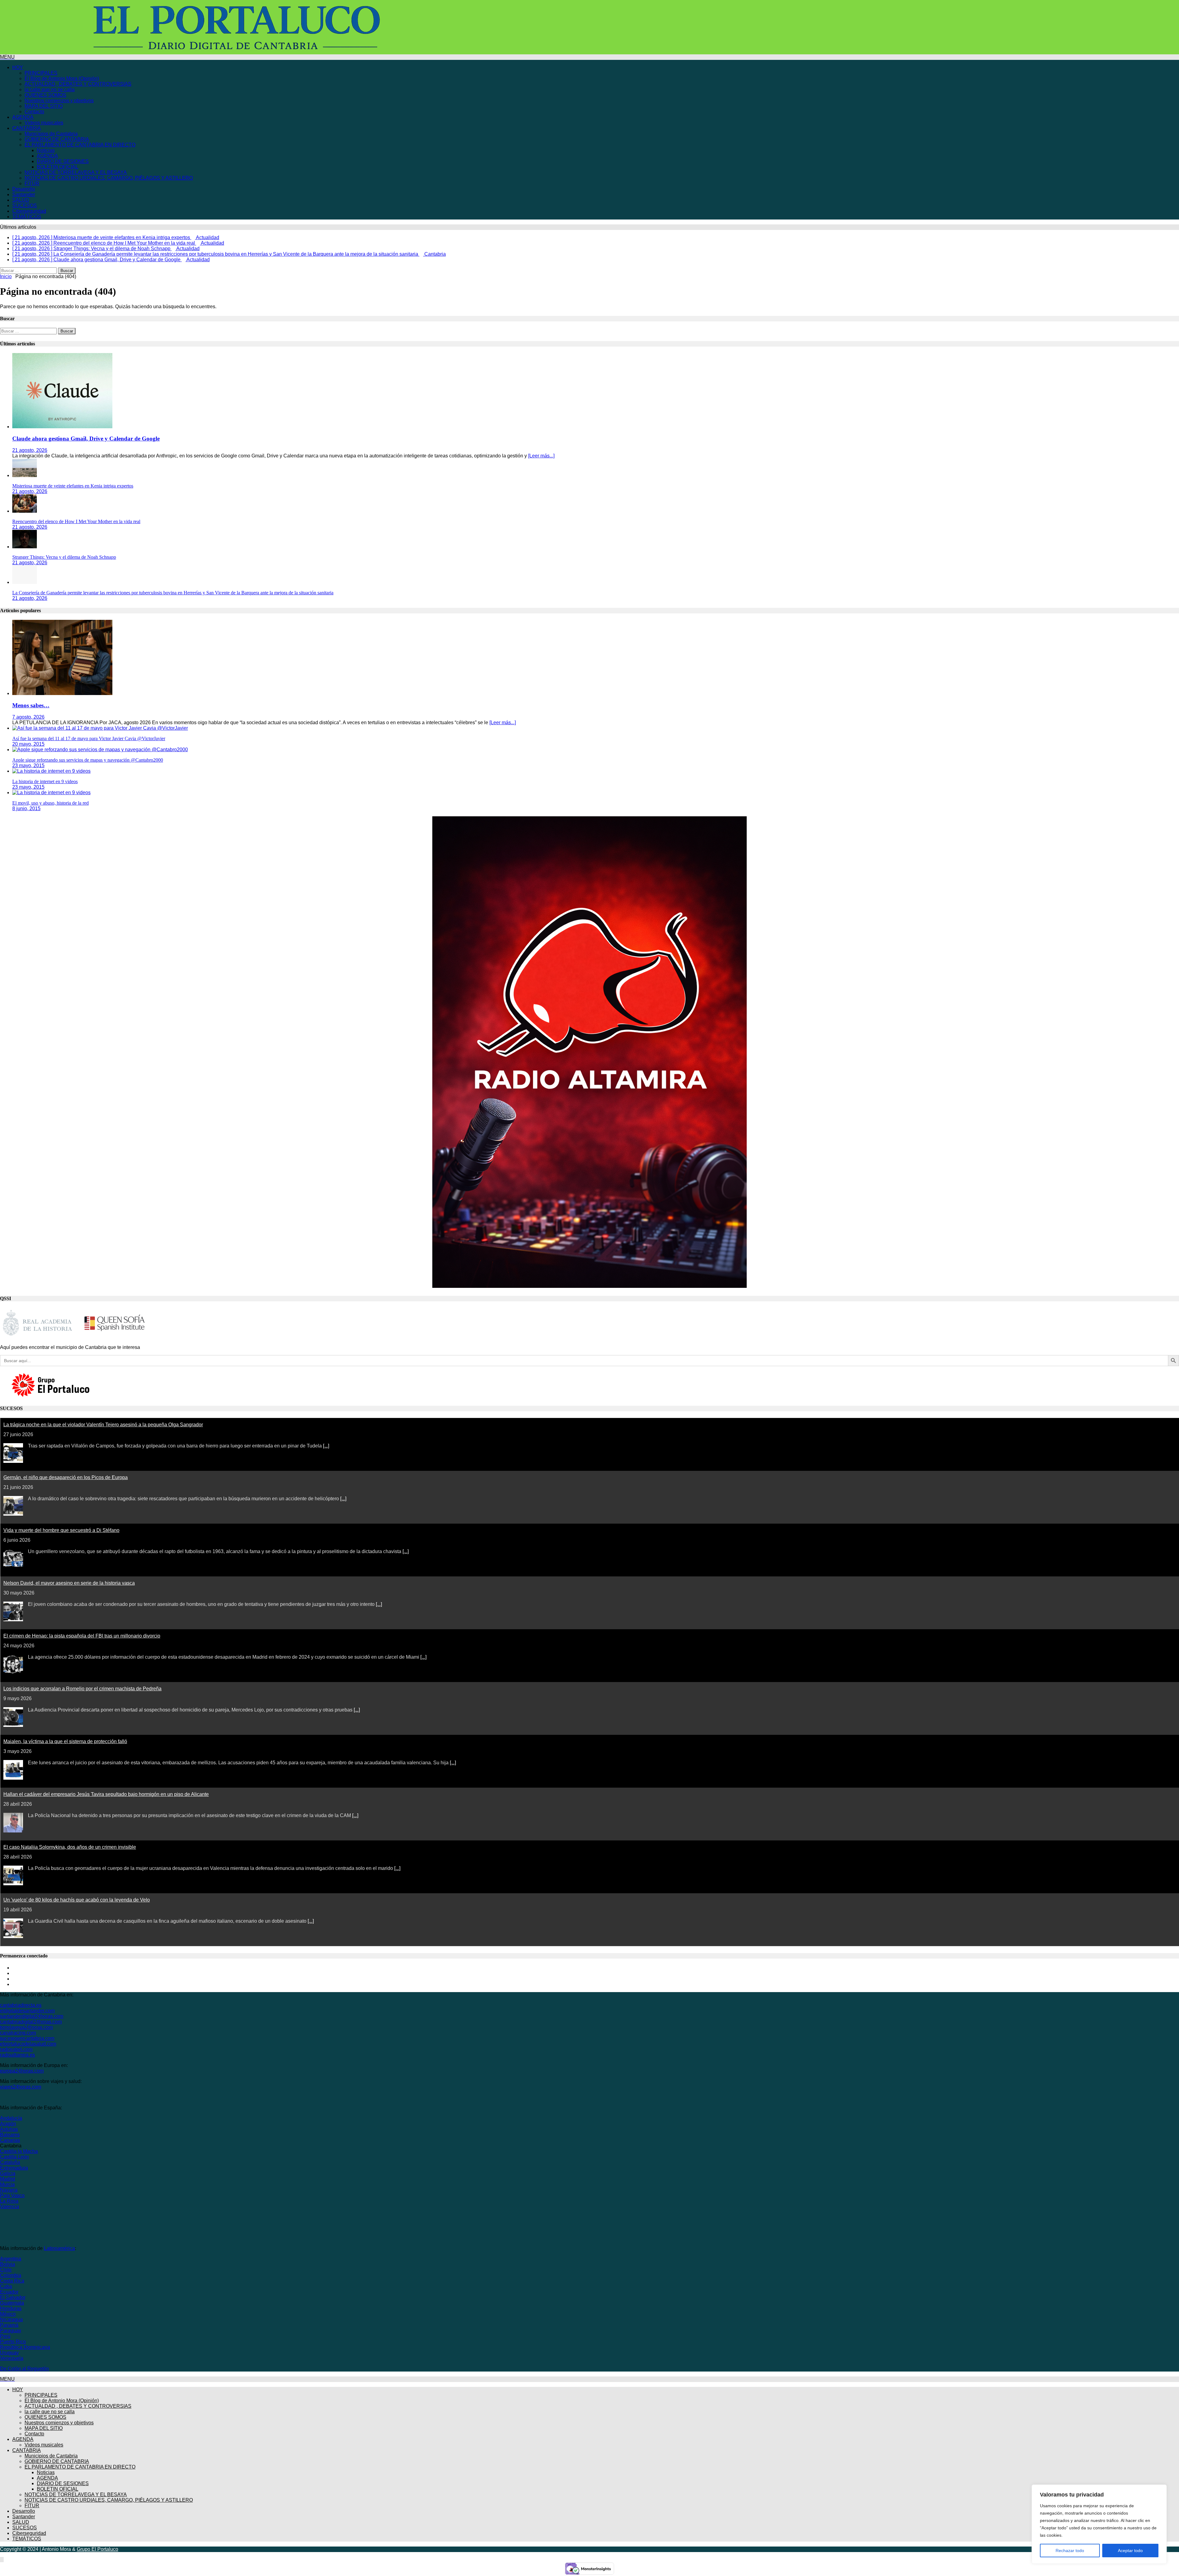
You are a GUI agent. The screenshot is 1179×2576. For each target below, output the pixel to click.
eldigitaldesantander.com (27, 2005)
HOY (18, 67)
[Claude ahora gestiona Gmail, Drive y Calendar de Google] (62, 421)
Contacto (34, 112)
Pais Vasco (12, 2190)
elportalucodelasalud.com (28, 2038)
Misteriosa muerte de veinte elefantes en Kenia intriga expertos (73, 480)
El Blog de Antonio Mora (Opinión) (62, 78)
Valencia (10, 2201)
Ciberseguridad (29, 211)
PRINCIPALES (41, 73)
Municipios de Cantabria (51, 134)
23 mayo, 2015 (28, 760)
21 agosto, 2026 (30, 445)
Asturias (9, 2124)
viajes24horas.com (21, 2081)
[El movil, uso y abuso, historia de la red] (51, 787)
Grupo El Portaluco (97, 2544)
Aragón (8, 2118)
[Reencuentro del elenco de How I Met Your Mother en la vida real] (25, 505)
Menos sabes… (31, 700)
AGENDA (23, 117)
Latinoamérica (59, 2243)
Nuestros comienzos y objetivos (59, 101)
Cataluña (10, 2157)
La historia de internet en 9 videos (45, 776)
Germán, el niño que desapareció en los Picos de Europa (66, 1472)
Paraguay (11, 2325)
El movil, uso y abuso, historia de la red (51, 797)
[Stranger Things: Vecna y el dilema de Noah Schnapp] (25, 541)
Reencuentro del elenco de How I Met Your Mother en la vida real (76, 516)
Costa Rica (12, 2275)
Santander (24, 194)
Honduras (11, 2303)
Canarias (10, 2135)
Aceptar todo (1130, 2551)
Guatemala (12, 2297)
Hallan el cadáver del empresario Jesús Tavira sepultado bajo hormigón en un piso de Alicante (106, 1789)
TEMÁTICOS (27, 217)
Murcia (7, 2179)
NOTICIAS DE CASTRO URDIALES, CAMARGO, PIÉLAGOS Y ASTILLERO (109, 178)
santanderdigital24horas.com (32, 2011)
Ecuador (9, 2286)
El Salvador (13, 2292)
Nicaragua (11, 2314)
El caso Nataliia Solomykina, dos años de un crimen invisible (70, 1842)
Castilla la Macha (19, 2146)
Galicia (8, 2168)
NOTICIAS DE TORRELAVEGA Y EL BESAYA (76, 172)
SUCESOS (25, 206)
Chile (6, 2264)
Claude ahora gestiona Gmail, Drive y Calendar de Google (86, 433)
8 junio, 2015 (26, 803)
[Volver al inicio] (2, 2554)
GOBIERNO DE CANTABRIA (57, 139)
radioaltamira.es (18, 2049)
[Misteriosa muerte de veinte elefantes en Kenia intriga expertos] (25, 470)
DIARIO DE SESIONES (63, 161)
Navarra (9, 2184)
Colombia (11, 2270)
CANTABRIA (27, 128)
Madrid (8, 2173)
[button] (7, 57)
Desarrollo (24, 189)
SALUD (21, 200)
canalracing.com (18, 2027)
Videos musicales (44, 123)
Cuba (6, 2281)
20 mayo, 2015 (28, 738)
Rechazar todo (1070, 2551)
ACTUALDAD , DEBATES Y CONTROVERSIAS (78, 84)
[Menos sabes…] (62, 688)
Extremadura (14, 2162)
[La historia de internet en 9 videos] (51, 765)
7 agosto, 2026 (28, 711)
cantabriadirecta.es (21, 2000)
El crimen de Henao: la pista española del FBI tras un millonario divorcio (82, 1630)
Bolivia (8, 2259)
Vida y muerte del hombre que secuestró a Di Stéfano (61, 1525)
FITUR (32, 183)
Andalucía (11, 2113)
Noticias (46, 150)
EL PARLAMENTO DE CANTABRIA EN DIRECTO (80, 145)
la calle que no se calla (50, 89)
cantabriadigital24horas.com (31, 2016)
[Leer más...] (541, 450)
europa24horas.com (22, 2065)
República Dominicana (25, 2342)
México (8, 2308)
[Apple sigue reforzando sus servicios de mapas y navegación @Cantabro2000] (100, 744)
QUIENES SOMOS (45, 95)
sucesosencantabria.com (27, 2033)
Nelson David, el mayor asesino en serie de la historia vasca (69, 1577)
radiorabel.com (16, 2044)
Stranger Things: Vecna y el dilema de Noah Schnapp (64, 552)
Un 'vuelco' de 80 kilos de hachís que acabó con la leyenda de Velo (77, 1894)
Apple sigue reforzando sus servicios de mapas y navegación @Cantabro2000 (88, 754)
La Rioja (9, 2195)
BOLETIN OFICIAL (58, 167)
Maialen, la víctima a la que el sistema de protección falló (65, 1736)
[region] (1099, 2524)
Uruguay (9, 2347)
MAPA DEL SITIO (44, 106)
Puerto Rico (13, 2336)
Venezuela (12, 2353)
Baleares (10, 2129)
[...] (326, 1440)
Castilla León (14, 2151)
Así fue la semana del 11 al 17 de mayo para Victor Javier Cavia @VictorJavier (89, 733)
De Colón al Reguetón (24, 2363)
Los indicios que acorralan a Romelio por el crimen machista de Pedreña (82, 1683)
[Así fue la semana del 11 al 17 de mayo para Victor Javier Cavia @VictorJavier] (100, 723)
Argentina (11, 2253)
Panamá (9, 2320)
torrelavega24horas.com (26, 2022)
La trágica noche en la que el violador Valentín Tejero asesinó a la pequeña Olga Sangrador (103, 1419)
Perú (5, 2331)
